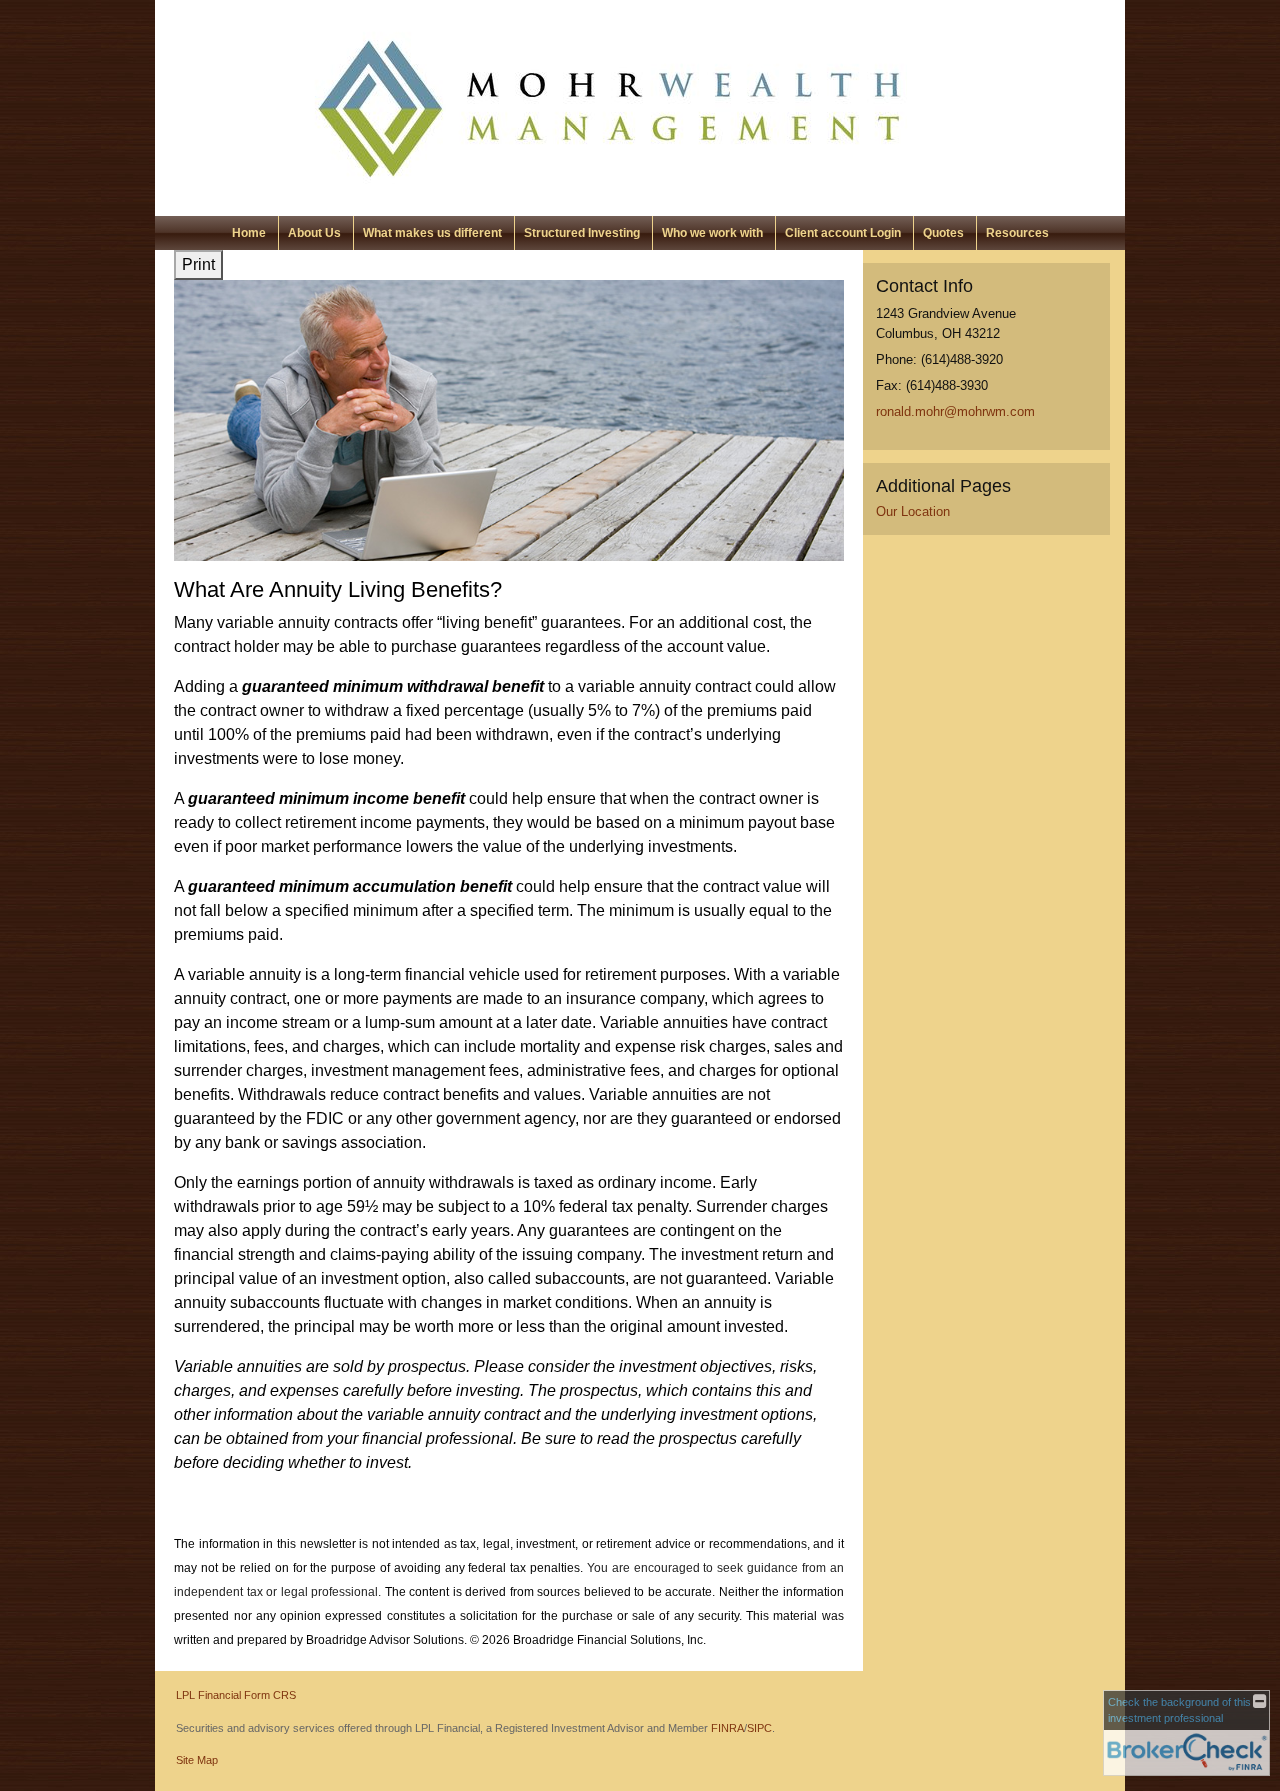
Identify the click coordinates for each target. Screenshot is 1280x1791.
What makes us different (432, 233)
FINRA (727, 1728)
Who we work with (712, 233)
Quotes (943, 233)
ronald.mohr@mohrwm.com (955, 411)
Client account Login (843, 233)
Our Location (913, 511)
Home (249, 233)
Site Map (197, 1760)
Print (198, 264)
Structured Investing (582, 233)
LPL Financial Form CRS (236, 1695)
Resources (1017, 233)
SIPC (759, 1728)
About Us (314, 233)
